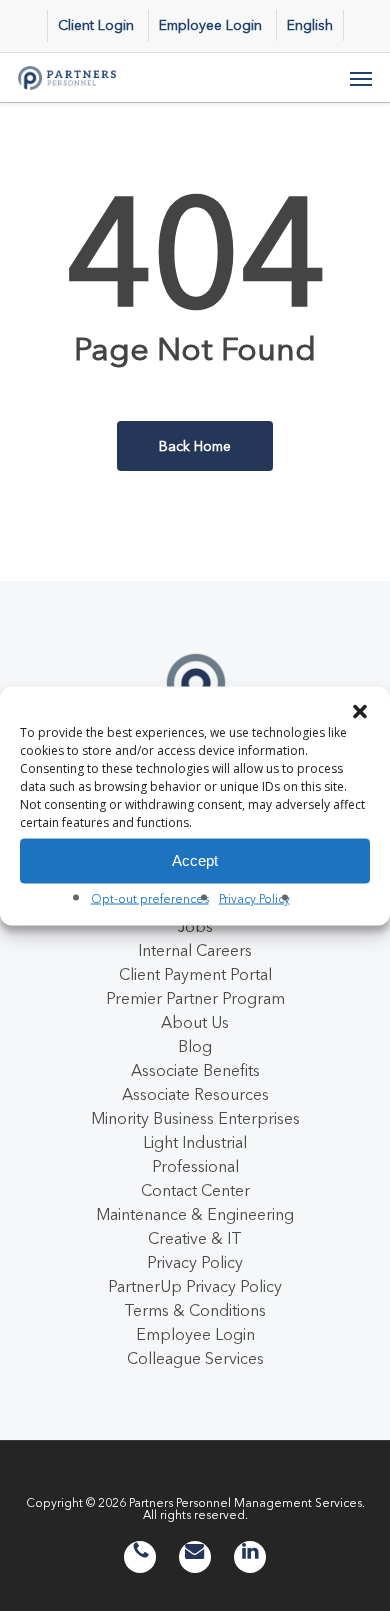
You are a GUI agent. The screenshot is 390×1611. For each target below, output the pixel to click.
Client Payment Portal (195, 974)
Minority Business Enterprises (195, 1118)
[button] (360, 711)
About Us (195, 1022)
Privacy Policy (254, 897)
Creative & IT (195, 1238)
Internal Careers (195, 950)
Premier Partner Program (195, 998)
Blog (195, 1046)
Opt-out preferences (150, 897)
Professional (195, 1166)
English (310, 25)
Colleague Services (195, 1358)
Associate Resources (195, 1094)
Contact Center (195, 1190)
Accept (195, 860)
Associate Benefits (195, 1070)
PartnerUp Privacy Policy (195, 1286)
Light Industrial (195, 1142)
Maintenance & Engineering (195, 1214)
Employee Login (195, 1334)
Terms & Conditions (195, 1310)
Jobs (195, 926)
